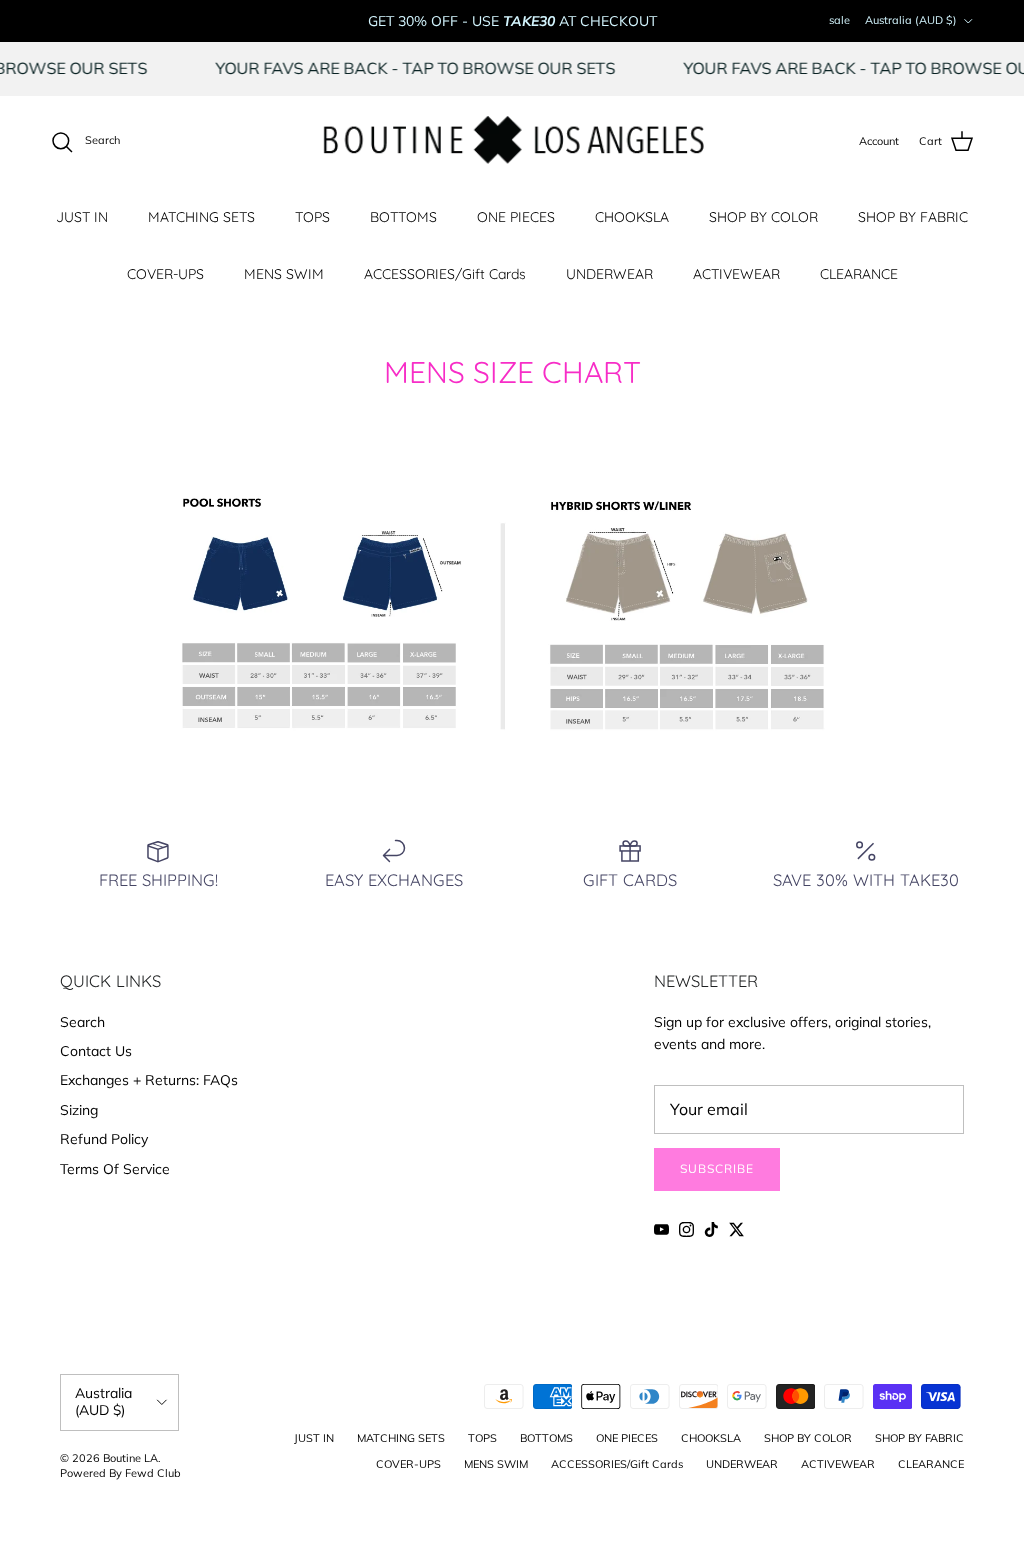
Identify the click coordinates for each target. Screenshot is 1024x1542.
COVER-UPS (165, 274)
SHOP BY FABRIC (913, 217)
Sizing (79, 1110)
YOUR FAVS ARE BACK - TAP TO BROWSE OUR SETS (434, 68)
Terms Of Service (115, 1169)
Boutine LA (130, 1458)
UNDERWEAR (609, 274)
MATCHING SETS (201, 217)
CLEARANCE (859, 274)
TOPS (312, 217)
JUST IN (82, 217)
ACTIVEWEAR (736, 274)
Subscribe (717, 1168)
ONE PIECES (516, 217)
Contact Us (96, 1051)
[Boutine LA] (512, 142)
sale (839, 20)
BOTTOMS (403, 217)
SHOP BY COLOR (763, 217)
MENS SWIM (284, 274)
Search (82, 1022)
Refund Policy (104, 1139)
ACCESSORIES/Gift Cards (445, 274)
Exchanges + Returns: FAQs (149, 1080)
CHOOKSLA (632, 217)
